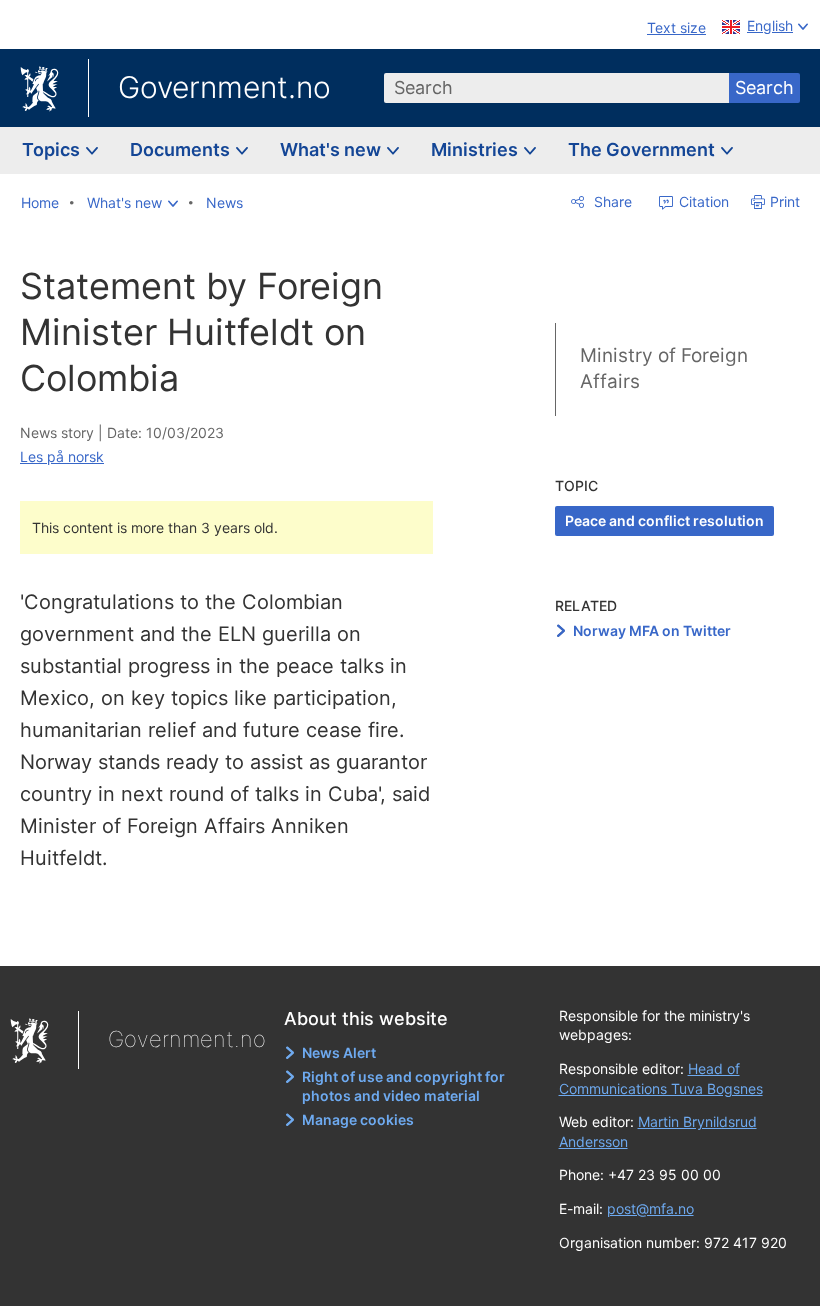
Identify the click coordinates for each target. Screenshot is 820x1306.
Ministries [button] (476, 149)
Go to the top (240, 936)
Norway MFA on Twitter (652, 630)
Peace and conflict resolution (664, 520)
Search (764, 87)
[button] (132, 203)
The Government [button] (643, 149)
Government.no (224, 87)
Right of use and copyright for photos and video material (403, 1086)
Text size (676, 27)
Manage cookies (358, 1119)
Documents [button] (182, 149)
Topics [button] (53, 149)
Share (611, 201)
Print (785, 201)
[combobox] (557, 88)
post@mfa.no (650, 1208)
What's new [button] (332, 149)
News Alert (339, 1052)
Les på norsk (62, 456)
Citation (702, 201)
